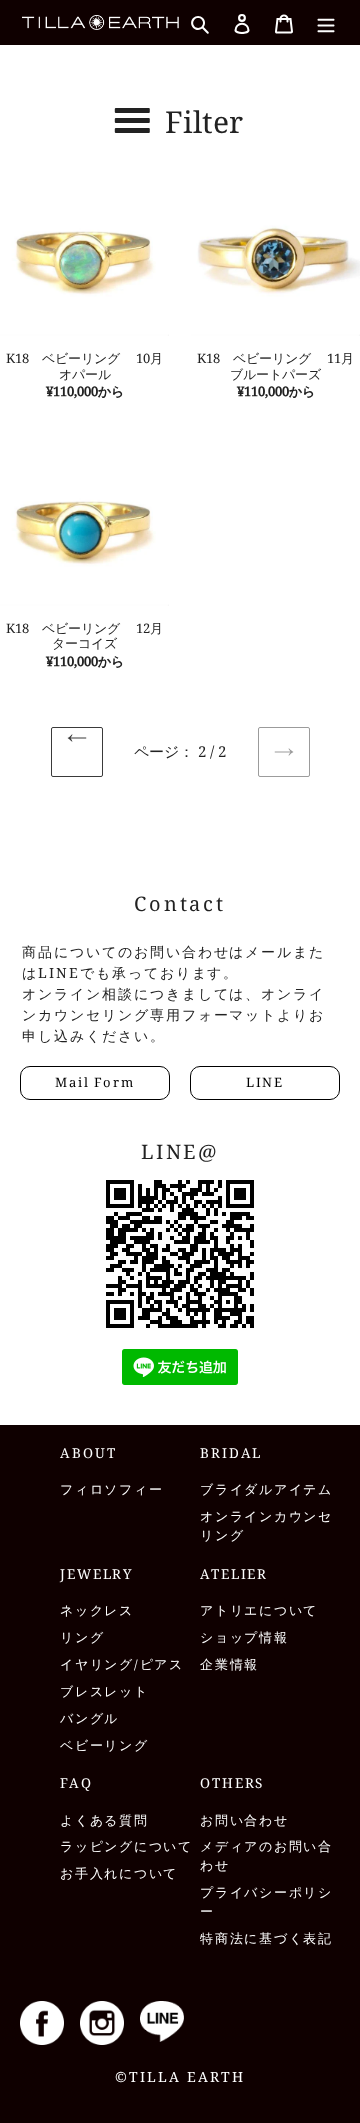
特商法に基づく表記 (266, 1938)
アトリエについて (259, 1610)
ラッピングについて (126, 1846)
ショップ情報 (244, 1637)
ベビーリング (104, 1745)
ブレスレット (104, 1691)
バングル (89, 1718)
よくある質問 (104, 1820)
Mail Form (94, 1082)
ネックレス (97, 1610)
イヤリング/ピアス (122, 1664)
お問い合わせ (244, 1820)
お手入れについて (119, 1873)
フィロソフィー (111, 1489)
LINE (265, 1082)
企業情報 (229, 1664)
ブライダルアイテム (266, 1489)
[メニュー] (326, 22)
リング (82, 1637)
